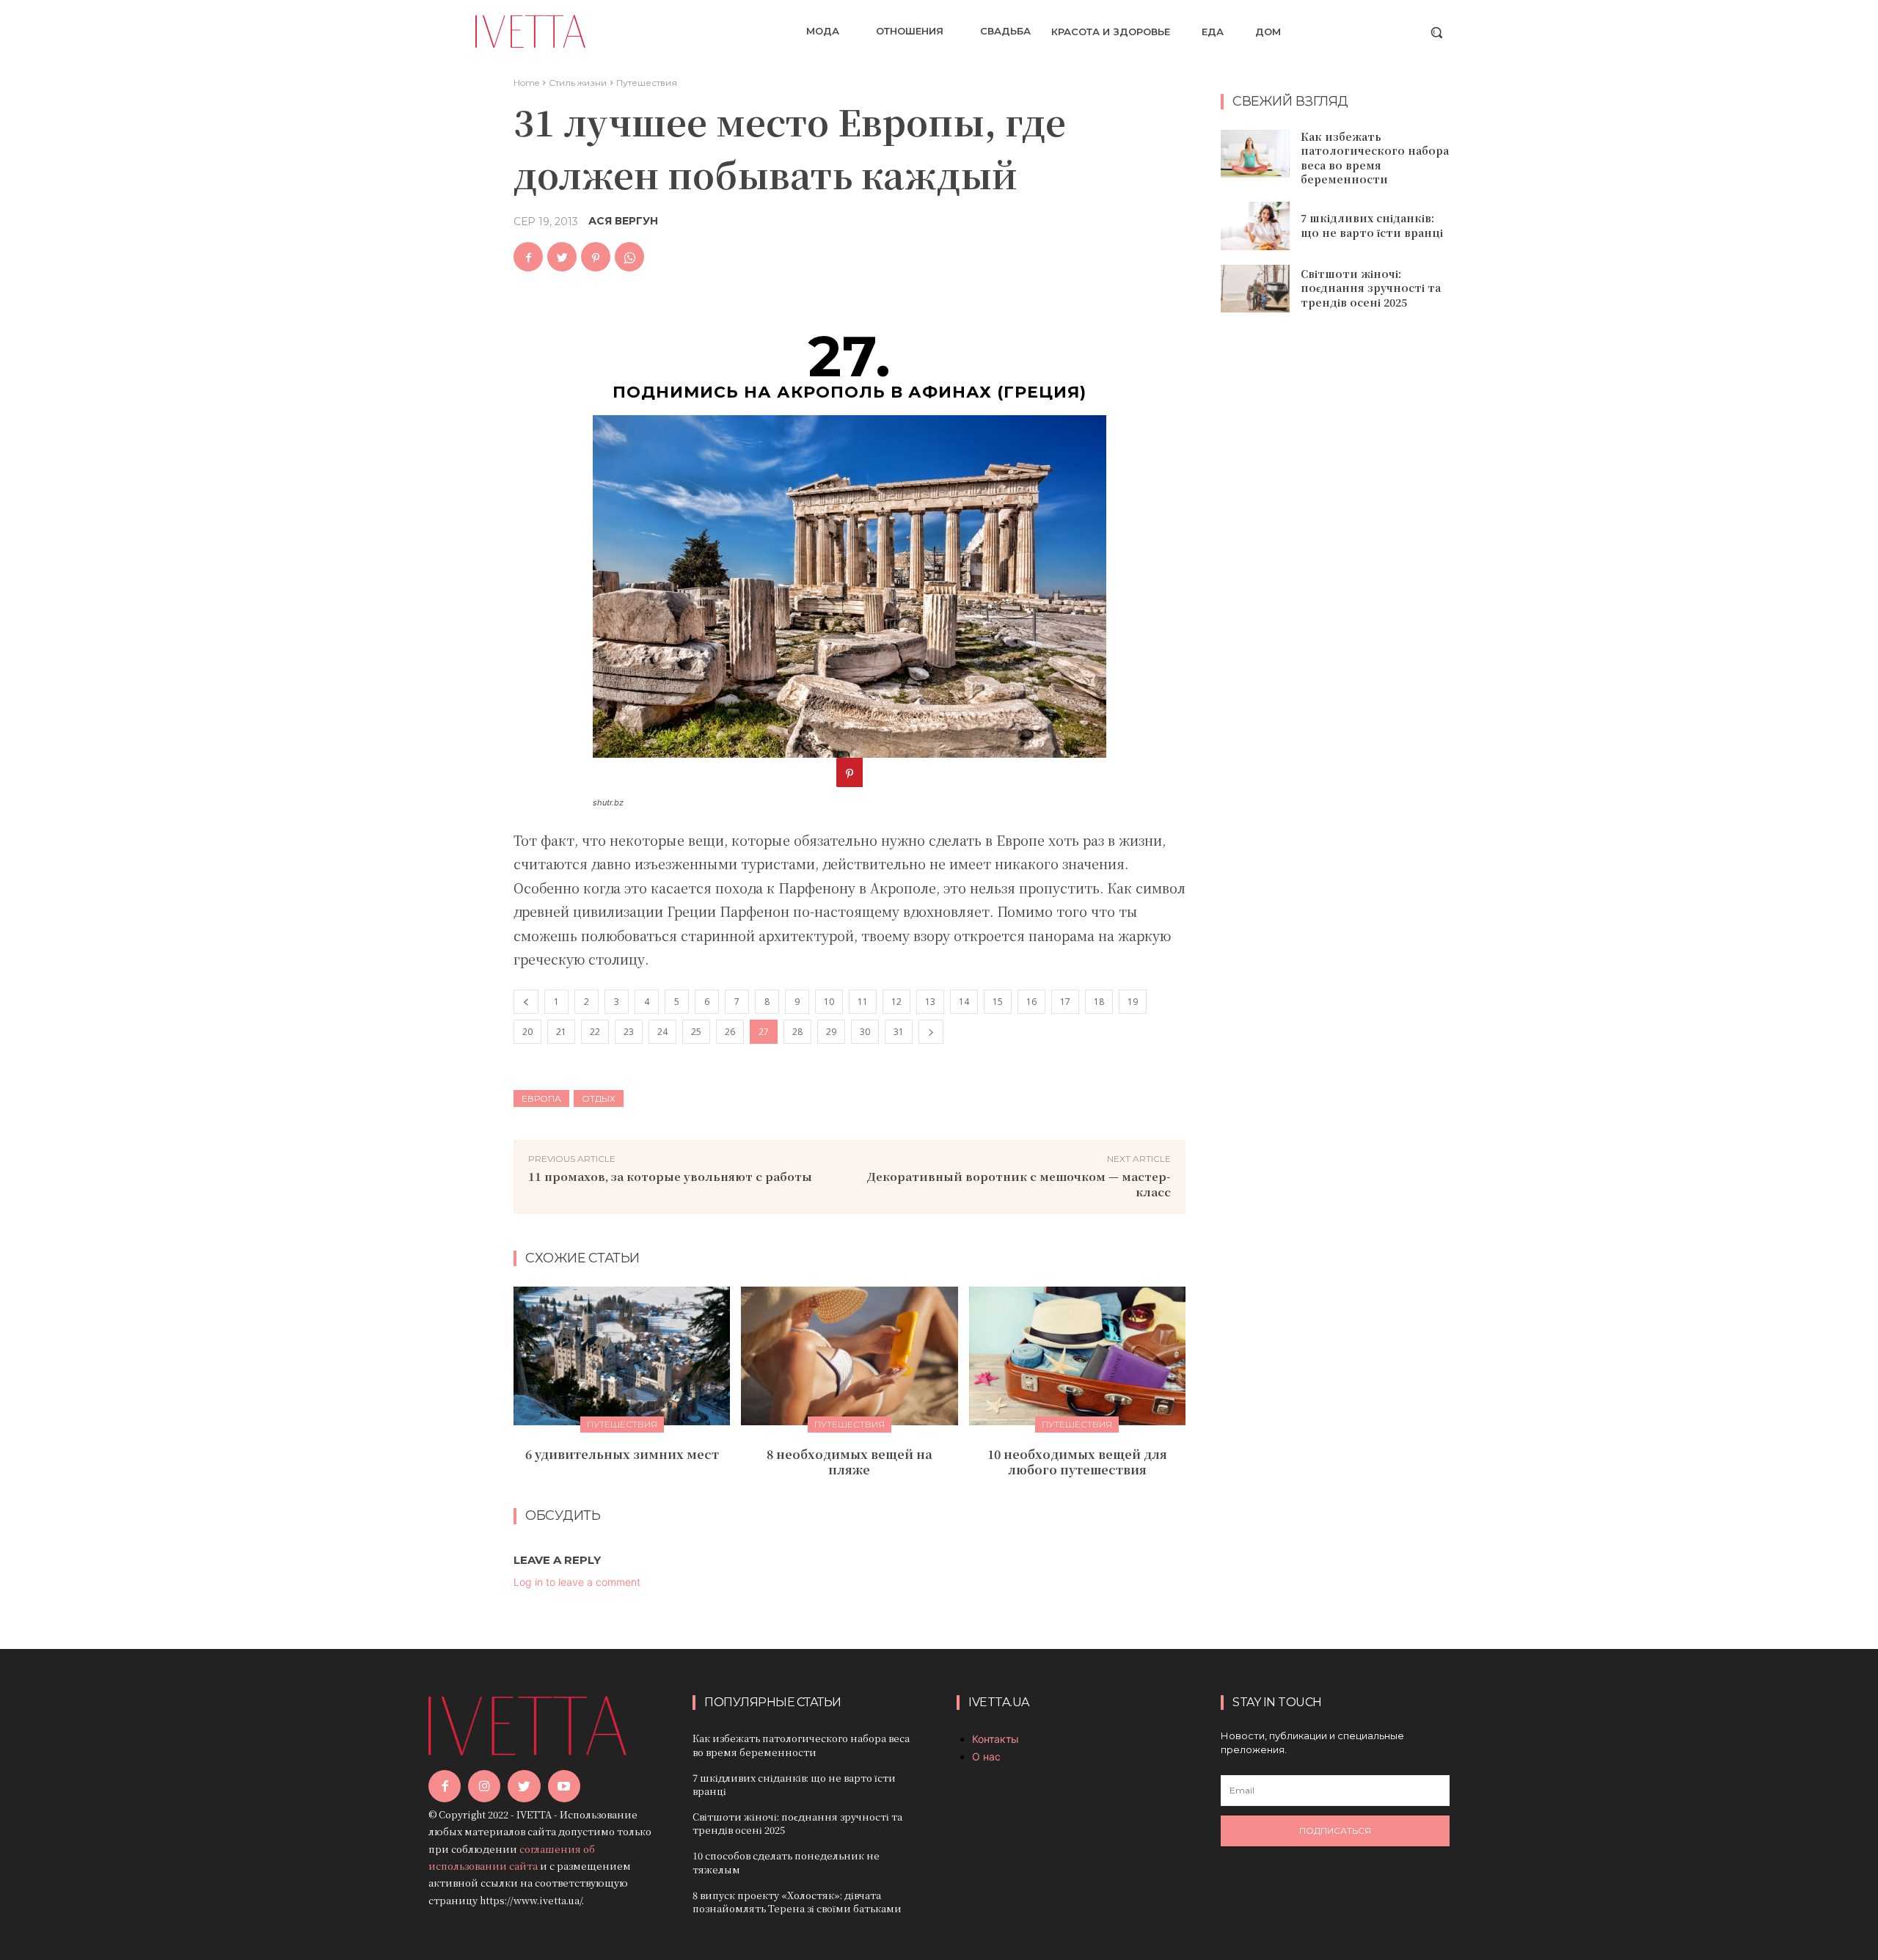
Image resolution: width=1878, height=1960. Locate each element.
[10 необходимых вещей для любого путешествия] (1077, 1356)
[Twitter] (562, 257)
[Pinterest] (596, 257)
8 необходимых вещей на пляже (850, 1462)
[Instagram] (484, 1786)
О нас (986, 1756)
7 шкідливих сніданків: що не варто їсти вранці (1372, 225)
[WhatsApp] (629, 257)
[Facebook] (528, 257)
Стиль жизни (578, 83)
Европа (541, 1098)
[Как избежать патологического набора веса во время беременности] (1255, 154)
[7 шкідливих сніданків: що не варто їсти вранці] (1255, 226)
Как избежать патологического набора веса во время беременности (1375, 158)
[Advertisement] (1335, 562)
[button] (1436, 32)
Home (526, 83)
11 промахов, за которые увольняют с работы (670, 1176)
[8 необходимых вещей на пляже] (849, 1356)
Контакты (995, 1739)
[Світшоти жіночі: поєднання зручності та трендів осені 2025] (1255, 289)
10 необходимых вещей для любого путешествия (1077, 1462)
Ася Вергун (623, 221)
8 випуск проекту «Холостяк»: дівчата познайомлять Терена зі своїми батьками (797, 1902)
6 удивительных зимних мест (622, 1454)
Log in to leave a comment (577, 1582)
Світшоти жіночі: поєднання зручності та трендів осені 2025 (1371, 288)
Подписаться (1335, 1831)
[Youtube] (564, 1786)
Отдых (599, 1098)
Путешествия (647, 83)
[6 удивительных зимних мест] (622, 1356)
